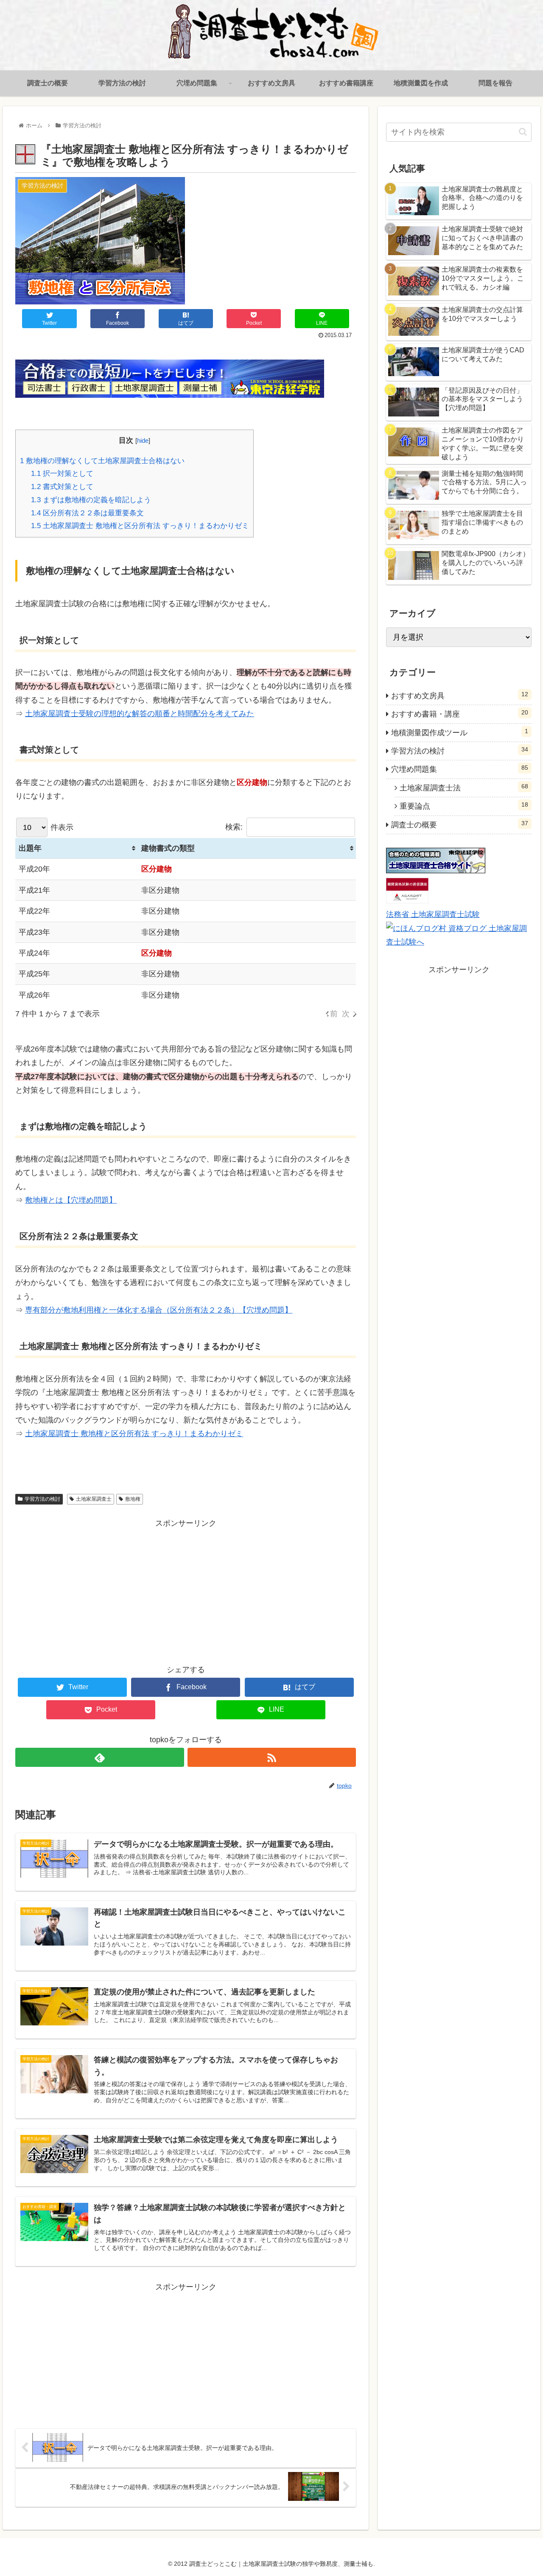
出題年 (30, 848)
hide (143, 440)
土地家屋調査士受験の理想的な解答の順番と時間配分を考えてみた (140, 714)
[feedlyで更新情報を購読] (99, 1757)
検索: (234, 827)
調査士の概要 (460, 824)
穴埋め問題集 (460, 769)
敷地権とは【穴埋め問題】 (71, 1200)
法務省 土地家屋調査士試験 (433, 914)
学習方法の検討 (42, 1499)
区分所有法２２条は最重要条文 (87, 513)
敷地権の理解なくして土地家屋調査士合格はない (102, 461)
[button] (523, 132)
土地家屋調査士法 (464, 787)
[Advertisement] (101, 1589)
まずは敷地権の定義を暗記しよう (91, 500)
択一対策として (62, 474)
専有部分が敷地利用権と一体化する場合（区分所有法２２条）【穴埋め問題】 (159, 1310)
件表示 (61, 827)
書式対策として (62, 487)
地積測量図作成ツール (460, 732)
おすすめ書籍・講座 (460, 714)
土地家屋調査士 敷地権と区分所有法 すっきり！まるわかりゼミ (140, 526)
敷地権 (133, 1499)
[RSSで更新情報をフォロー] (272, 1757)
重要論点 (464, 806)
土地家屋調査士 (94, 1499)
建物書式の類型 (168, 848)
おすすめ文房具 (460, 695)
